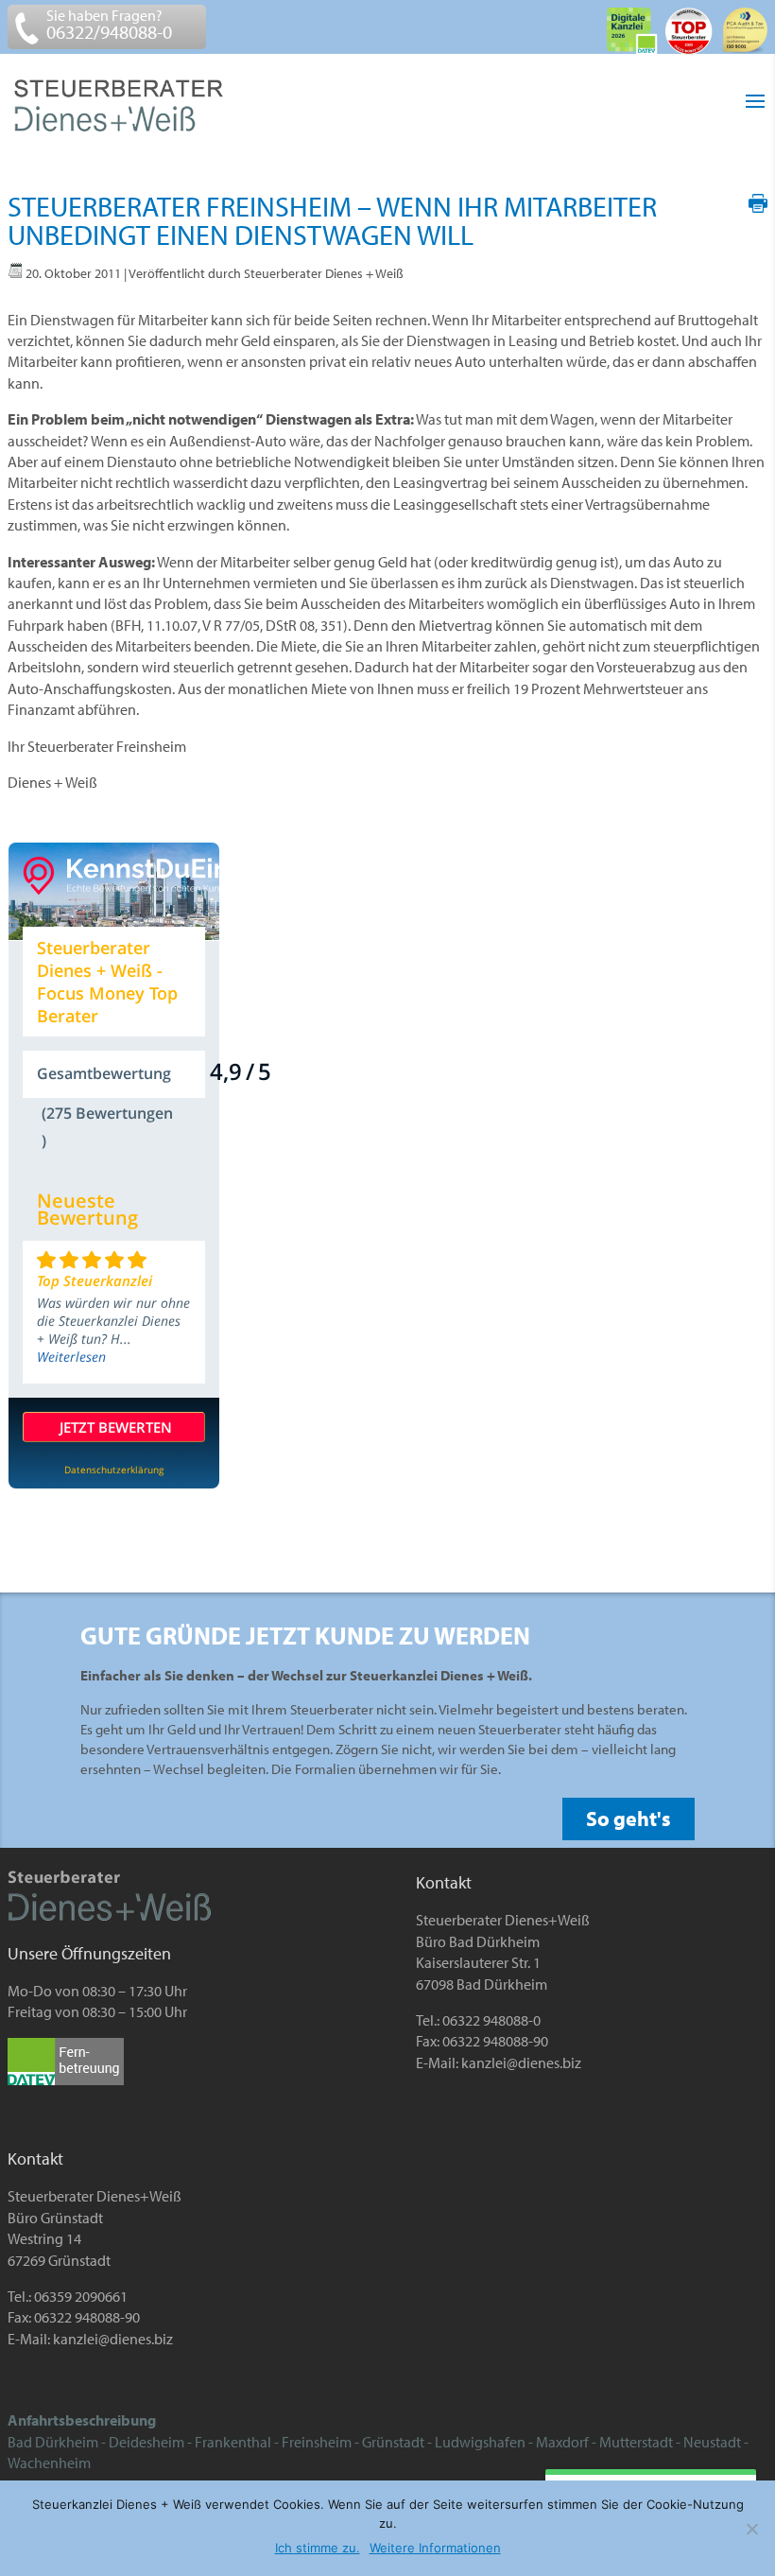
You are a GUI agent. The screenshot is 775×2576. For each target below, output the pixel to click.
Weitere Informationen (435, 2548)
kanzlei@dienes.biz (521, 2063)
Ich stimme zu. (318, 2548)
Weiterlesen (71, 1357)
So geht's (629, 1819)
